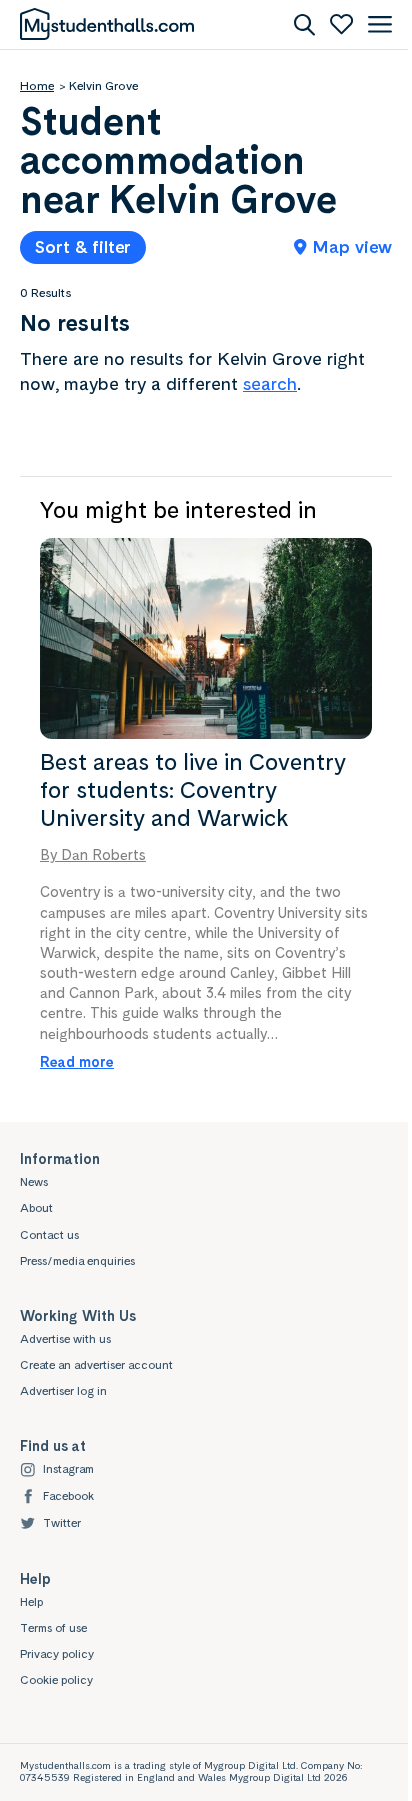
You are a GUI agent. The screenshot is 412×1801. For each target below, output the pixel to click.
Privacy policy (57, 1654)
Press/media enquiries (77, 1261)
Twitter (62, 1523)
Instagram (68, 1469)
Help (31, 1602)
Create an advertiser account (96, 1365)
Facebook (68, 1496)
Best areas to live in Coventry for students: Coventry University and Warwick (193, 789)
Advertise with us (65, 1339)
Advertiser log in (63, 1391)
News (34, 1182)
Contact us (49, 1235)
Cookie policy (56, 1680)
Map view (352, 246)
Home (37, 86)
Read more (77, 1061)
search (270, 383)
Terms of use (53, 1628)
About (36, 1208)
